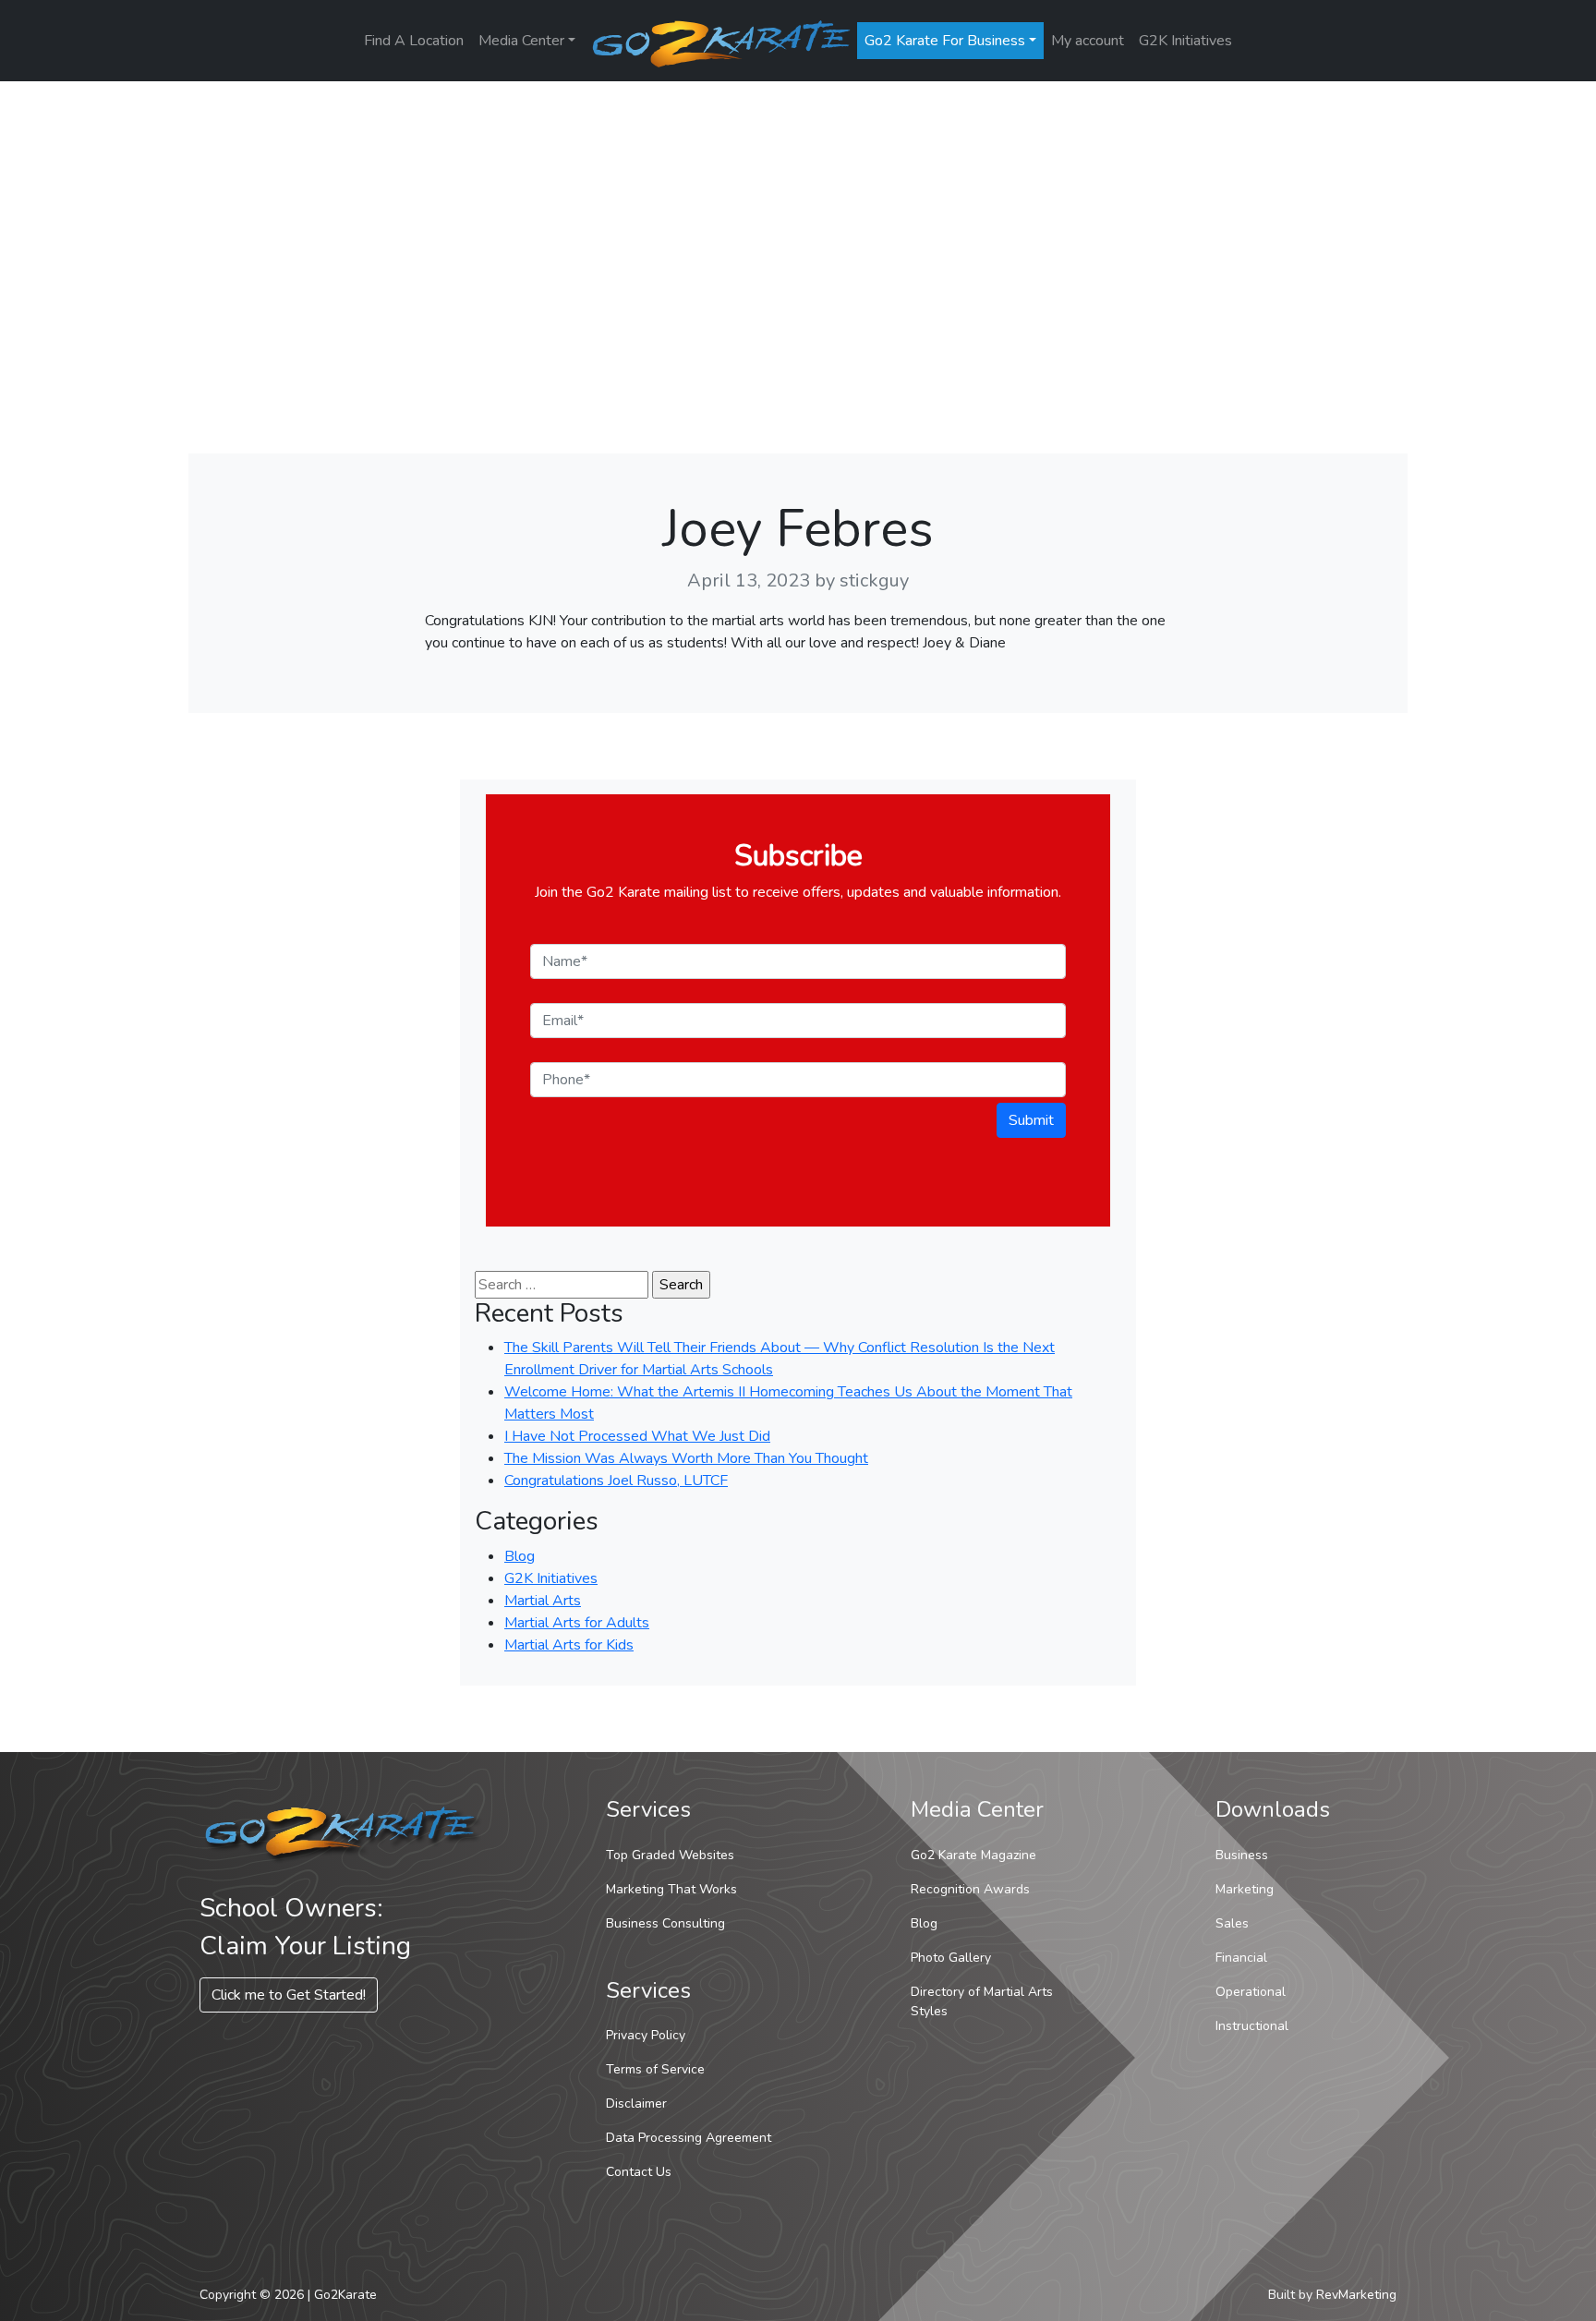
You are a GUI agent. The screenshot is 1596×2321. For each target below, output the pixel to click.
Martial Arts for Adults (577, 1623)
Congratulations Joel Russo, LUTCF (616, 1481)
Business (1242, 1855)
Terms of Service (655, 2069)
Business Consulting (665, 1923)
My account (1088, 41)
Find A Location (414, 41)
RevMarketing (1356, 2295)
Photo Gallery (951, 1958)
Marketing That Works (671, 1889)
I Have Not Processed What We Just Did (637, 1436)
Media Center (521, 41)
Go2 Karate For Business (945, 41)
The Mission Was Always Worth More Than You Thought (686, 1458)
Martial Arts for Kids (569, 1645)
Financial (1241, 1958)
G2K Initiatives (1185, 41)
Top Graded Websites (670, 1855)
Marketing (1245, 1889)
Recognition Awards (970, 1889)
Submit (1031, 1120)
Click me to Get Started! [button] (289, 1995)
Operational (1251, 1992)
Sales (1232, 1923)
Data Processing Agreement (689, 2138)
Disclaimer (636, 2103)
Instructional (1252, 2026)
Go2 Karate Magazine (973, 1855)
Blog (520, 1556)
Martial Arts (543, 1601)
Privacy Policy (646, 2035)
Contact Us (639, 2172)
